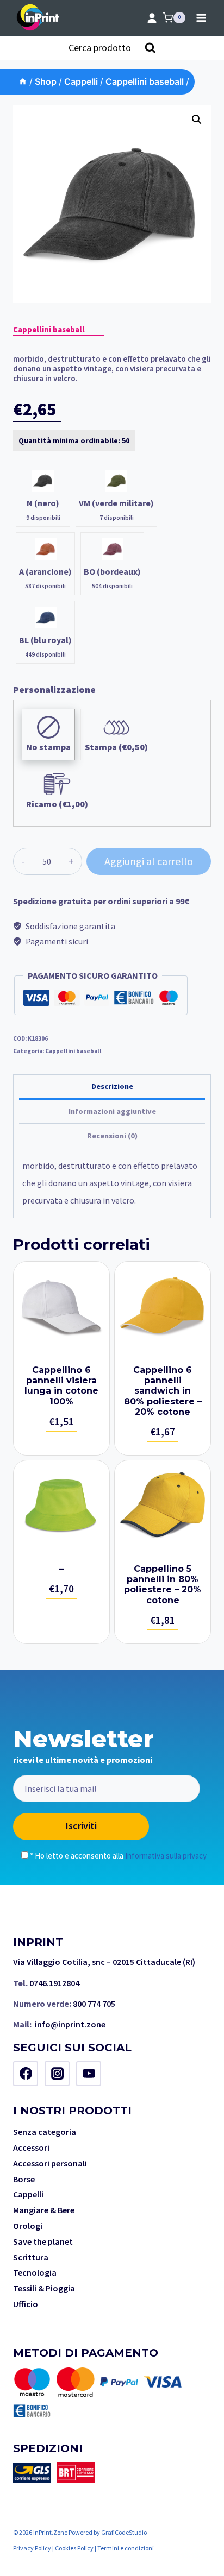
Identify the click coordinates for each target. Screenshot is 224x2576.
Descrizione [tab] (112, 1086)
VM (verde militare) (116, 503)
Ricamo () (57, 804)
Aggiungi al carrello (149, 861)
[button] (197, 119)
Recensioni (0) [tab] (112, 1136)
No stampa (48, 747)
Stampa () (116, 747)
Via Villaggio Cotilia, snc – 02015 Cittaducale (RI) (104, 1962)
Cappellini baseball (49, 330)
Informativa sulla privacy (166, 1856)
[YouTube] (89, 2074)
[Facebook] (26, 2074)
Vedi (61, 1358)
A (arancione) (45, 571)
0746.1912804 (54, 1983)
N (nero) (43, 503)
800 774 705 (94, 2004)
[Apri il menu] (201, 18)
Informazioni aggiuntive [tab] (112, 1111)
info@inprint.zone (70, 2024)
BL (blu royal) (45, 640)
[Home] (23, 81)
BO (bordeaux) (112, 571)
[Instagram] (57, 2074)
